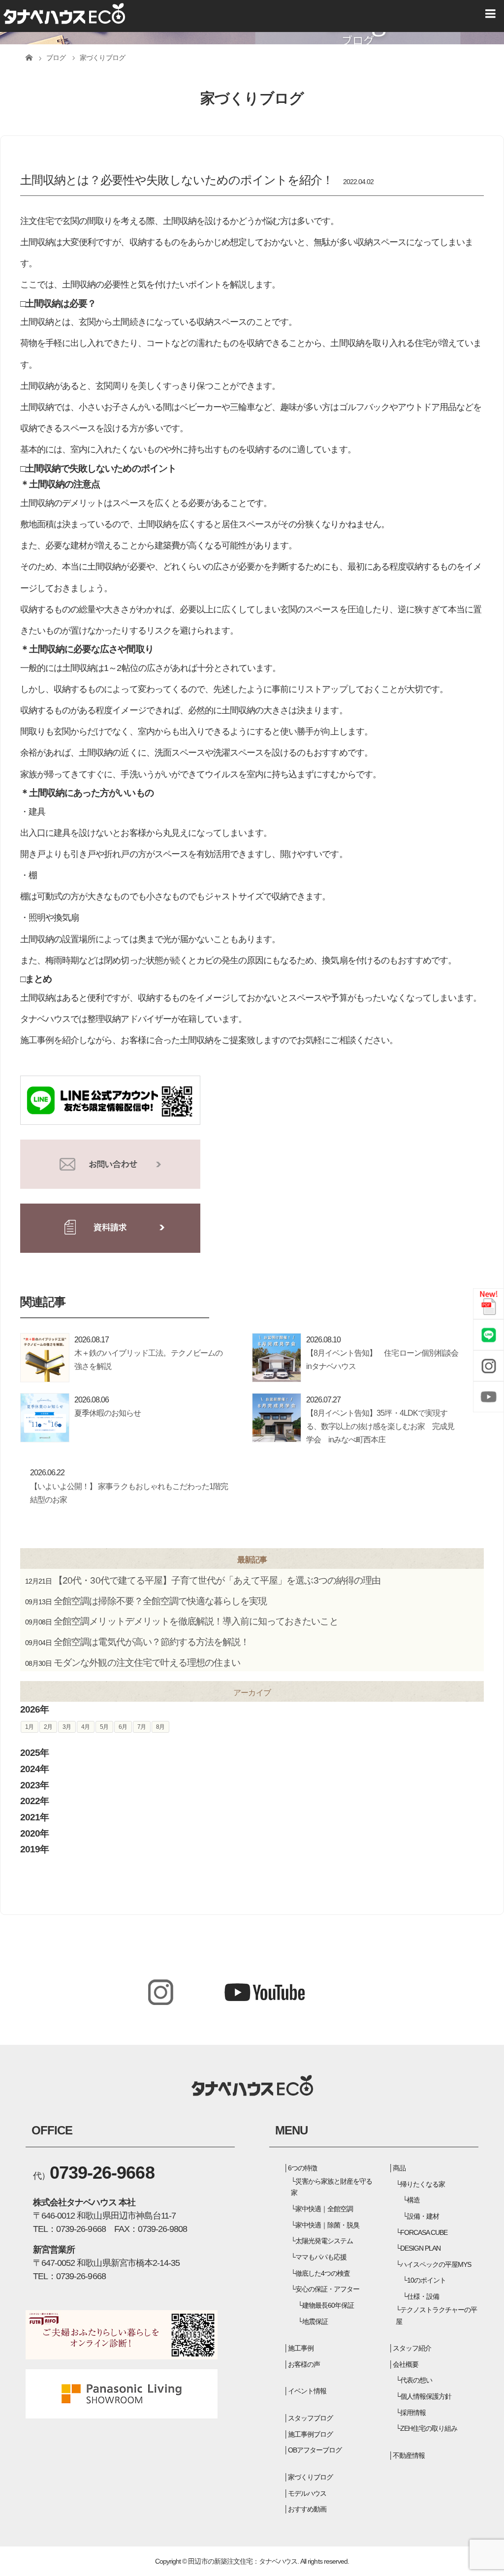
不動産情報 (409, 2455)
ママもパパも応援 (321, 2257)
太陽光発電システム (324, 2241)
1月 (29, 1727)
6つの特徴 (302, 2168)
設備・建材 (423, 2216)
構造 (413, 2200)
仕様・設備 (423, 2296)
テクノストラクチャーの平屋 (437, 2316)
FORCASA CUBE (424, 2232)
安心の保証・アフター (327, 2289)
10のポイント (426, 2280)
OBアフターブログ (315, 2450)
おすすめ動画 (307, 2509)
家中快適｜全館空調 (324, 2209)
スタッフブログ (310, 2418)
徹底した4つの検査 (323, 2273)
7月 (142, 1727)
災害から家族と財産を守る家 (332, 2187)
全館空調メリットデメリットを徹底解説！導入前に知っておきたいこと (196, 1621)
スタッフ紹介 (412, 2348)
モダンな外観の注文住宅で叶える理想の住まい (147, 1663)
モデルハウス (307, 2493)
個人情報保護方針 (426, 2396)
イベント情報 (307, 2391)
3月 (67, 1727)
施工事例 (301, 2348)
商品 (399, 2168)
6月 (123, 1727)
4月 (85, 1727)
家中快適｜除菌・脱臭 (327, 2225)
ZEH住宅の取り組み (429, 2428)
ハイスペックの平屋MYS (436, 2264)
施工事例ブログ (310, 2434)
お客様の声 (304, 2364)
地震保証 (315, 2322)
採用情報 (413, 2413)
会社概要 (406, 2364)
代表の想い (416, 2380)
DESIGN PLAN (420, 2248)
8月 (160, 1727)
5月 (104, 1727)
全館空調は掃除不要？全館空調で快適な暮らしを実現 (160, 1601)
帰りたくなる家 (423, 2184)
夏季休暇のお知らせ (108, 1413)
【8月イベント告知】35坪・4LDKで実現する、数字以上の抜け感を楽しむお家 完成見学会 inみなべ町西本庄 (380, 1426)
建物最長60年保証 (328, 2305)
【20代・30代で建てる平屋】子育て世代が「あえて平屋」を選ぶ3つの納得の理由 (217, 1580)
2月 (48, 1727)
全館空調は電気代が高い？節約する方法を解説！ (151, 1642)
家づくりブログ (310, 2477)
